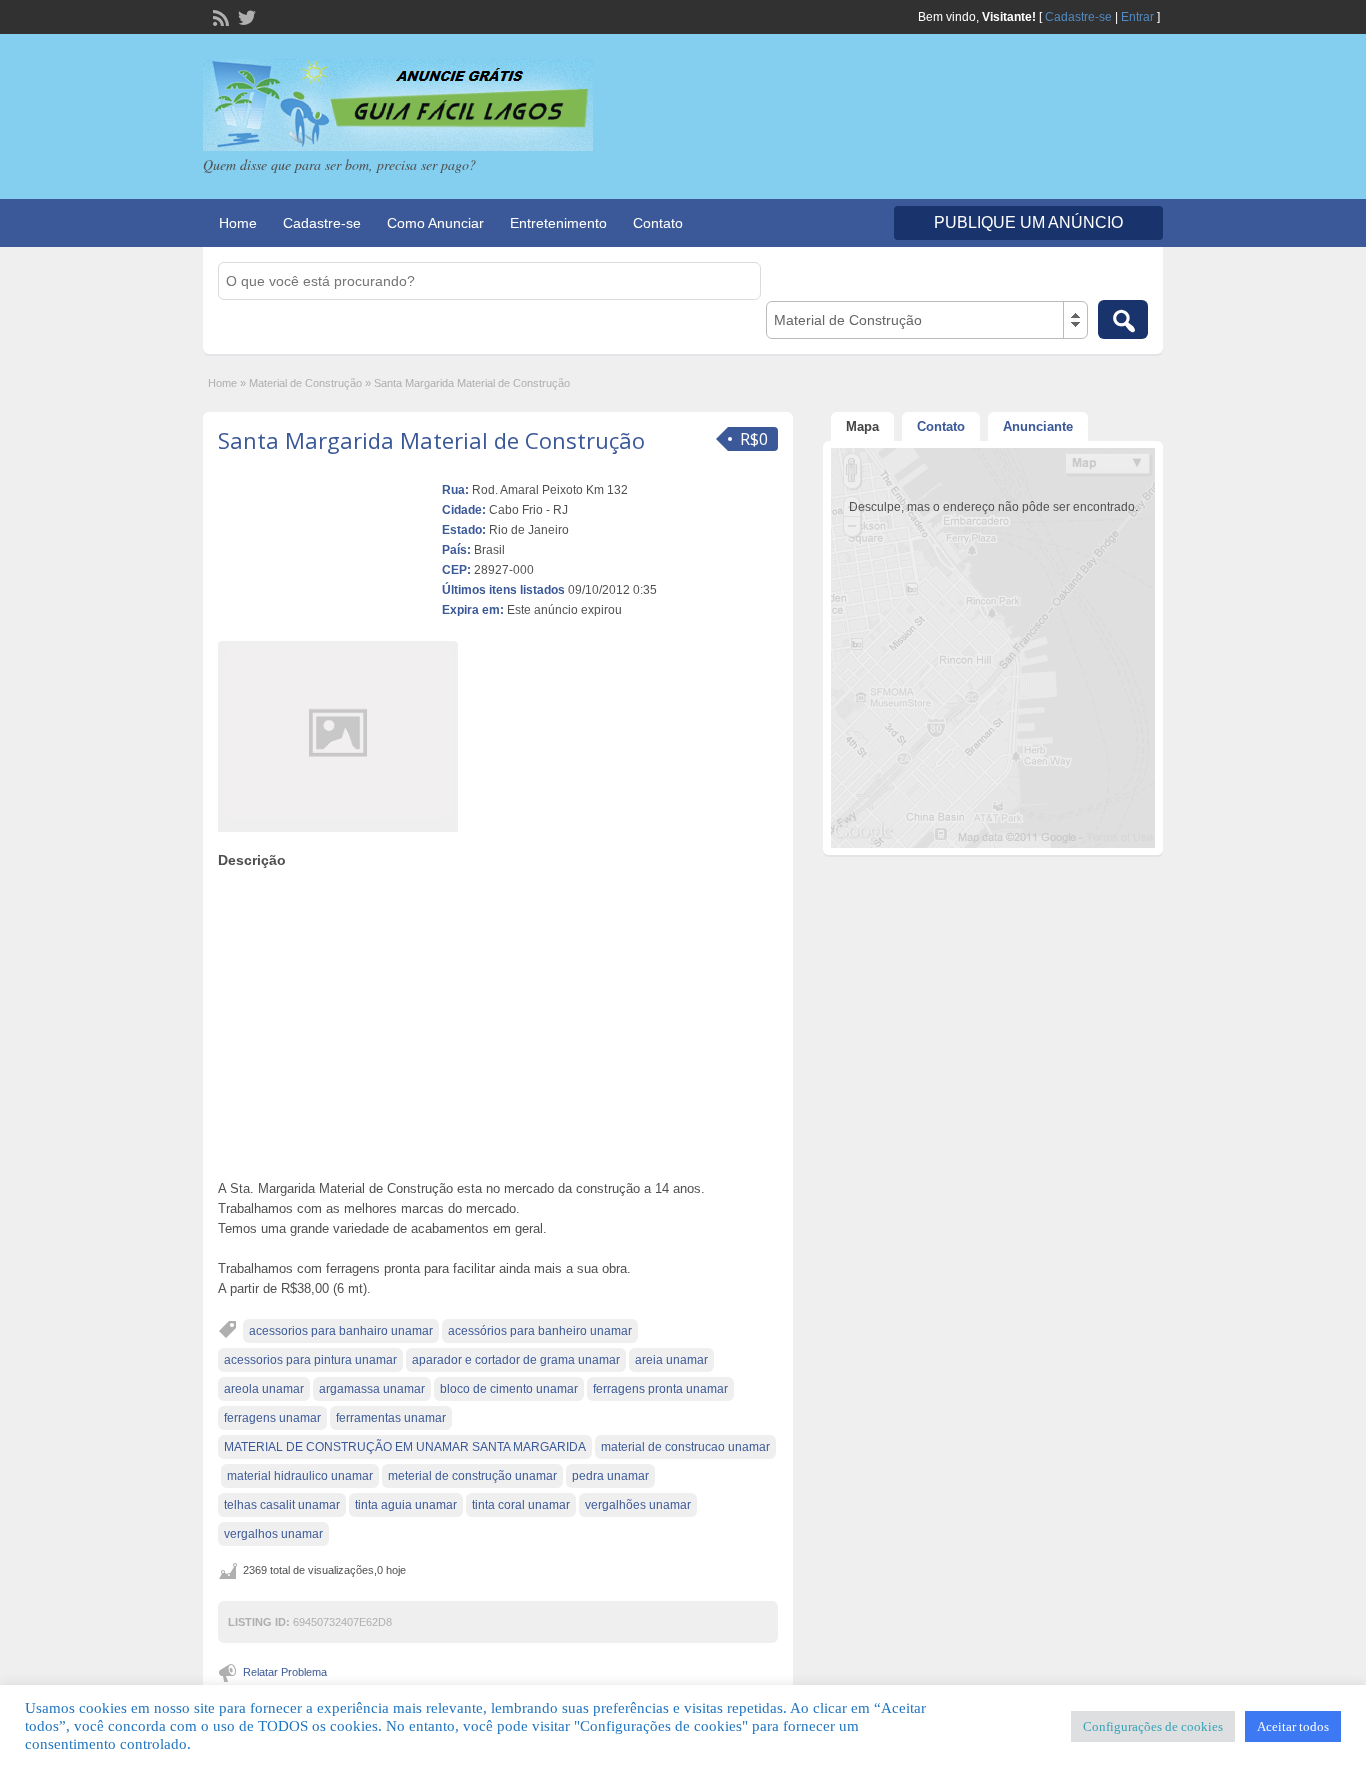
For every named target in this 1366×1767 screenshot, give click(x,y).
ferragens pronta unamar (660, 1389)
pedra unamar (610, 1476)
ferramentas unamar (391, 1418)
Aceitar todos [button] (1293, 1726)
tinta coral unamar (521, 1505)
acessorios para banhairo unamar (341, 1331)
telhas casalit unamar (282, 1505)
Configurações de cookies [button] (1153, 1726)
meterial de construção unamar (472, 1476)
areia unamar (671, 1360)
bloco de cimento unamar (509, 1389)
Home (238, 223)
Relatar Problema (285, 1672)
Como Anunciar (435, 223)
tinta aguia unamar (406, 1505)
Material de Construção (305, 383)
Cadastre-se (1078, 17)
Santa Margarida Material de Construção (431, 440)
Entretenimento (558, 223)
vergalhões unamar (638, 1505)
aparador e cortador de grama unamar (516, 1360)
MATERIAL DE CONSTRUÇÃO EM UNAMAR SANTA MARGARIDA (405, 1447)
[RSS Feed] (219, 16)
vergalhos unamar (273, 1534)
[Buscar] (1123, 319)
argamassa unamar (372, 1389)
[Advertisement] (498, 1019)
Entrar (1137, 17)
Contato (658, 223)
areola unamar (264, 1389)
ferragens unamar (272, 1418)
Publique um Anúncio (1028, 222)
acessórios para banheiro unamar (540, 1331)
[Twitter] (245, 16)
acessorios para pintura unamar (310, 1360)
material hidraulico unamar (300, 1476)
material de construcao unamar (685, 1447)
